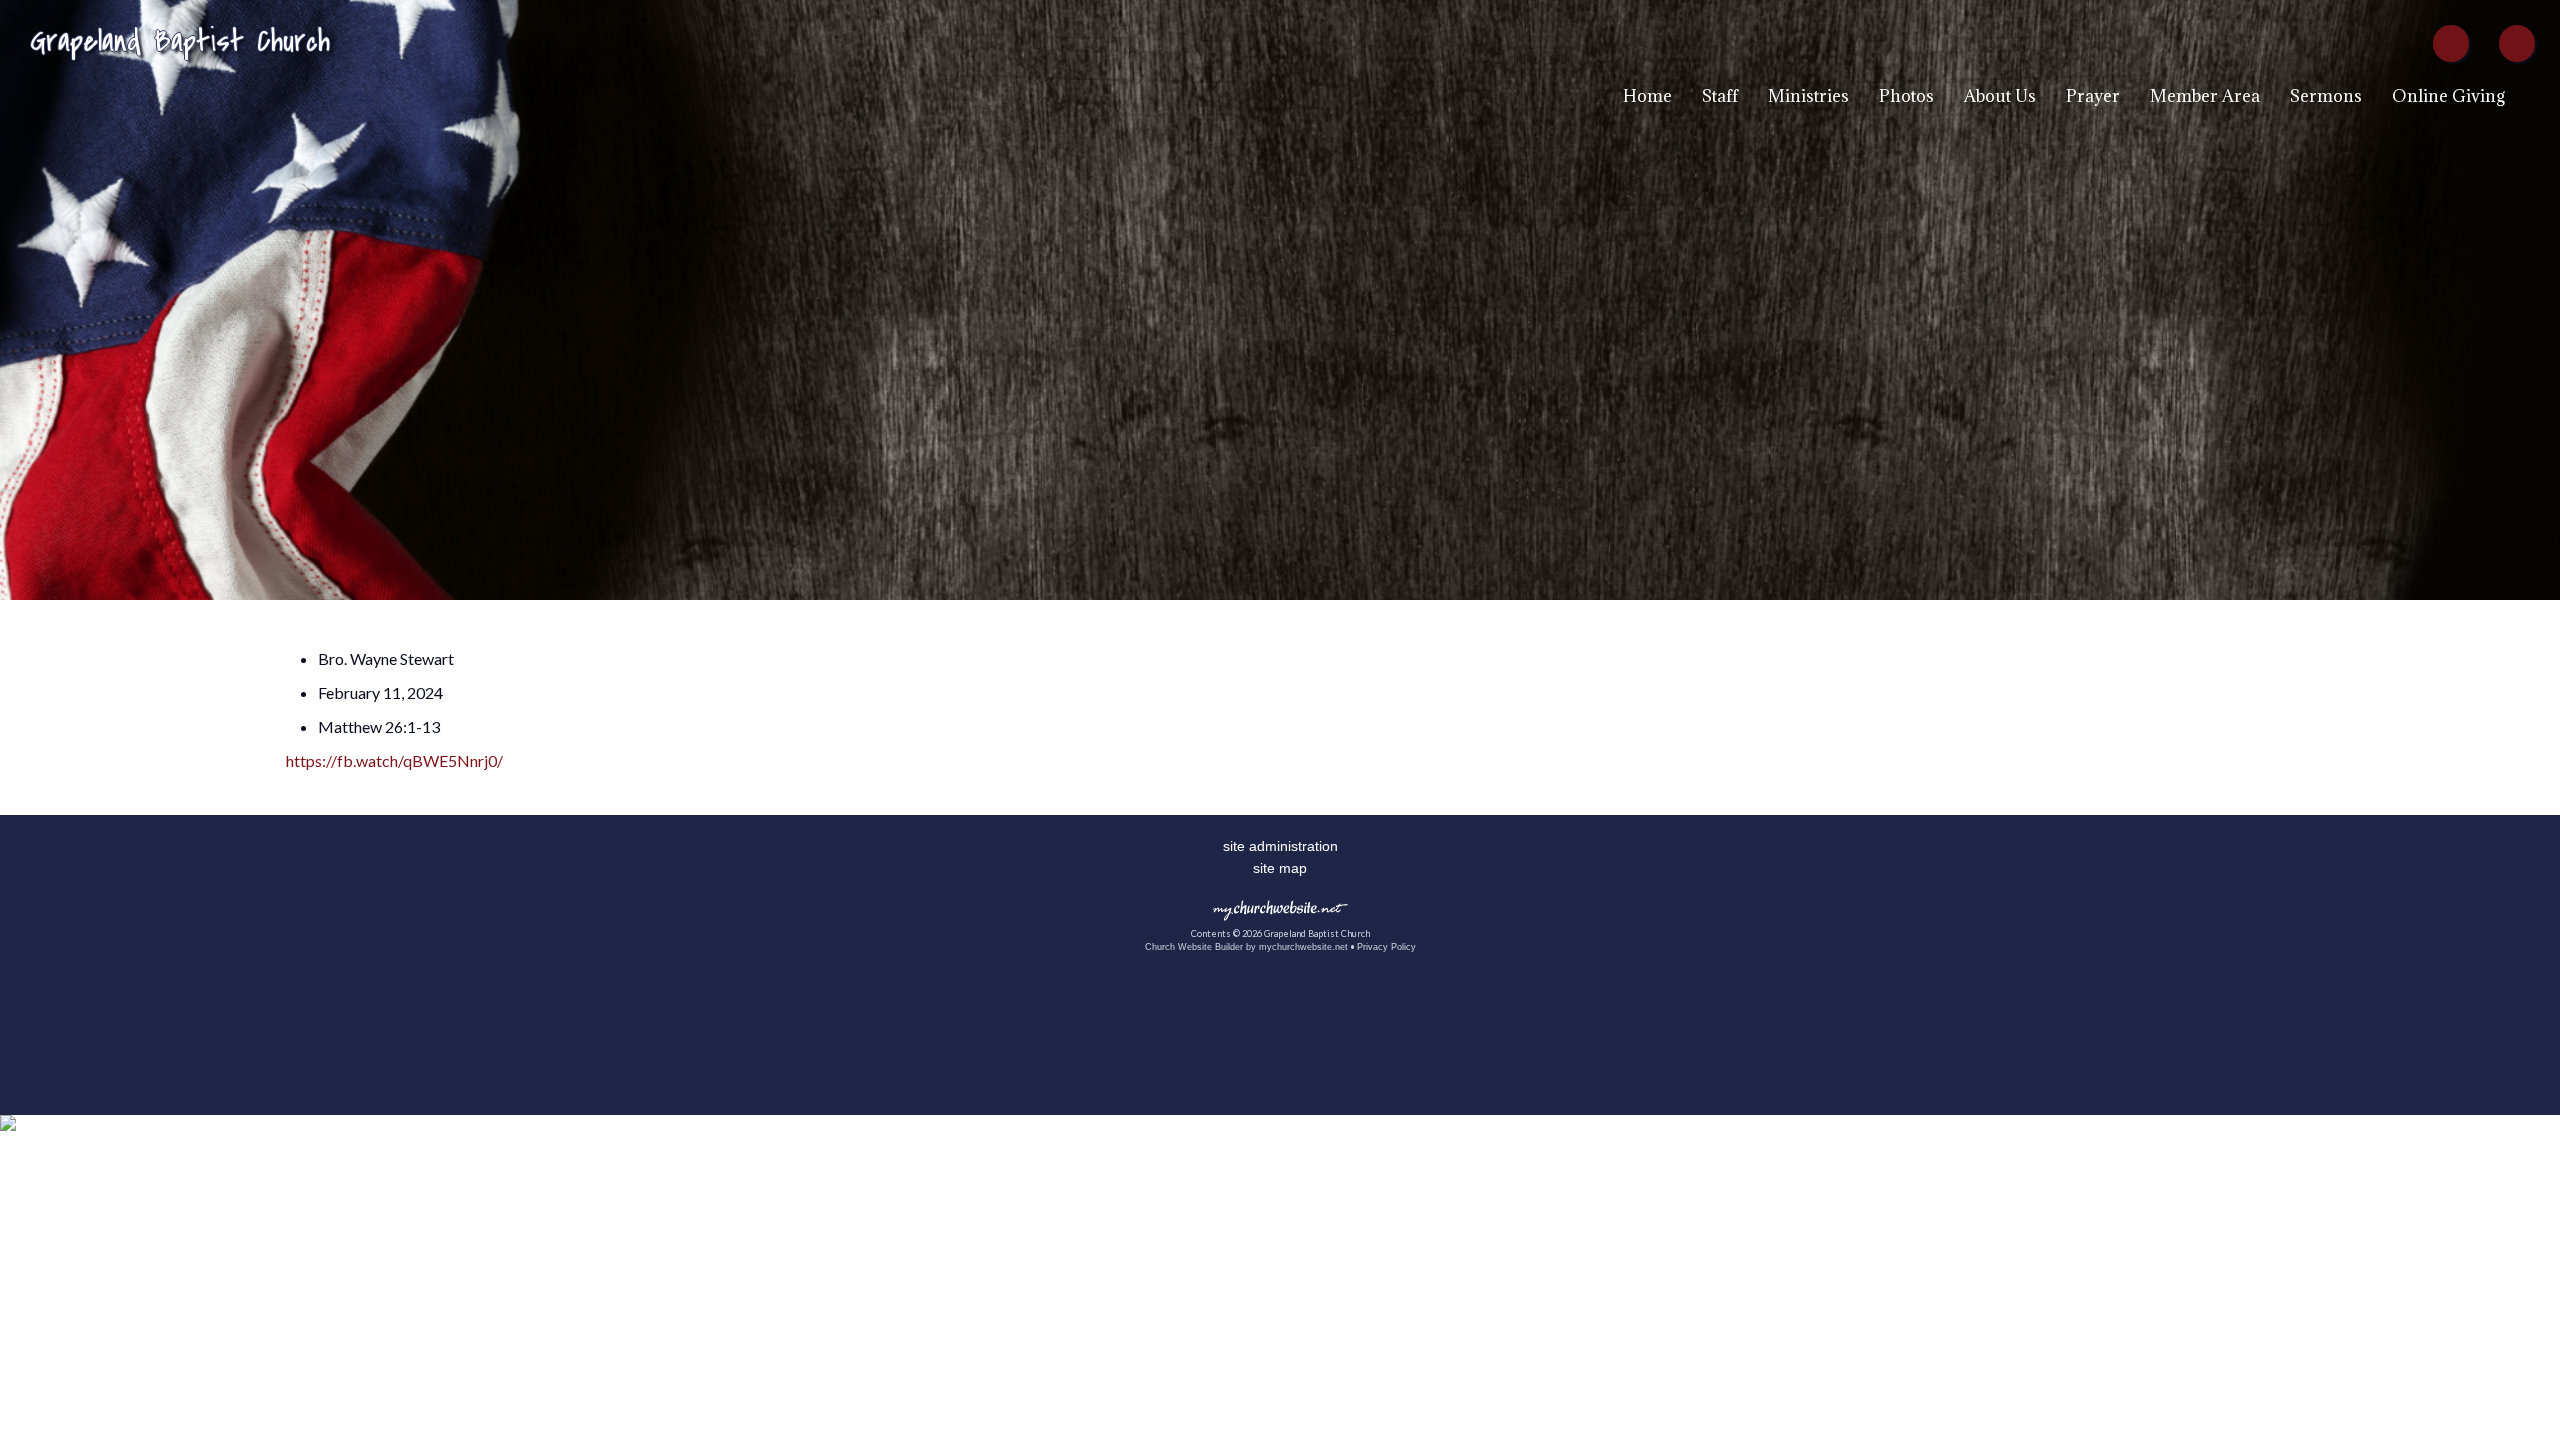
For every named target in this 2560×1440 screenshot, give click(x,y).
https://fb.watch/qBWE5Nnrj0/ (394, 760)
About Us (2000, 96)
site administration (1280, 846)
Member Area (2205, 96)
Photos (1906, 96)
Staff (1720, 96)
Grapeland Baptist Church (180, 41)
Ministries (1808, 96)
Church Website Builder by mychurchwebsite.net (1246, 947)
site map (1280, 868)
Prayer (2093, 96)
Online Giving (2448, 96)
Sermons (2326, 96)
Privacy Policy (1386, 947)
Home (1647, 96)
